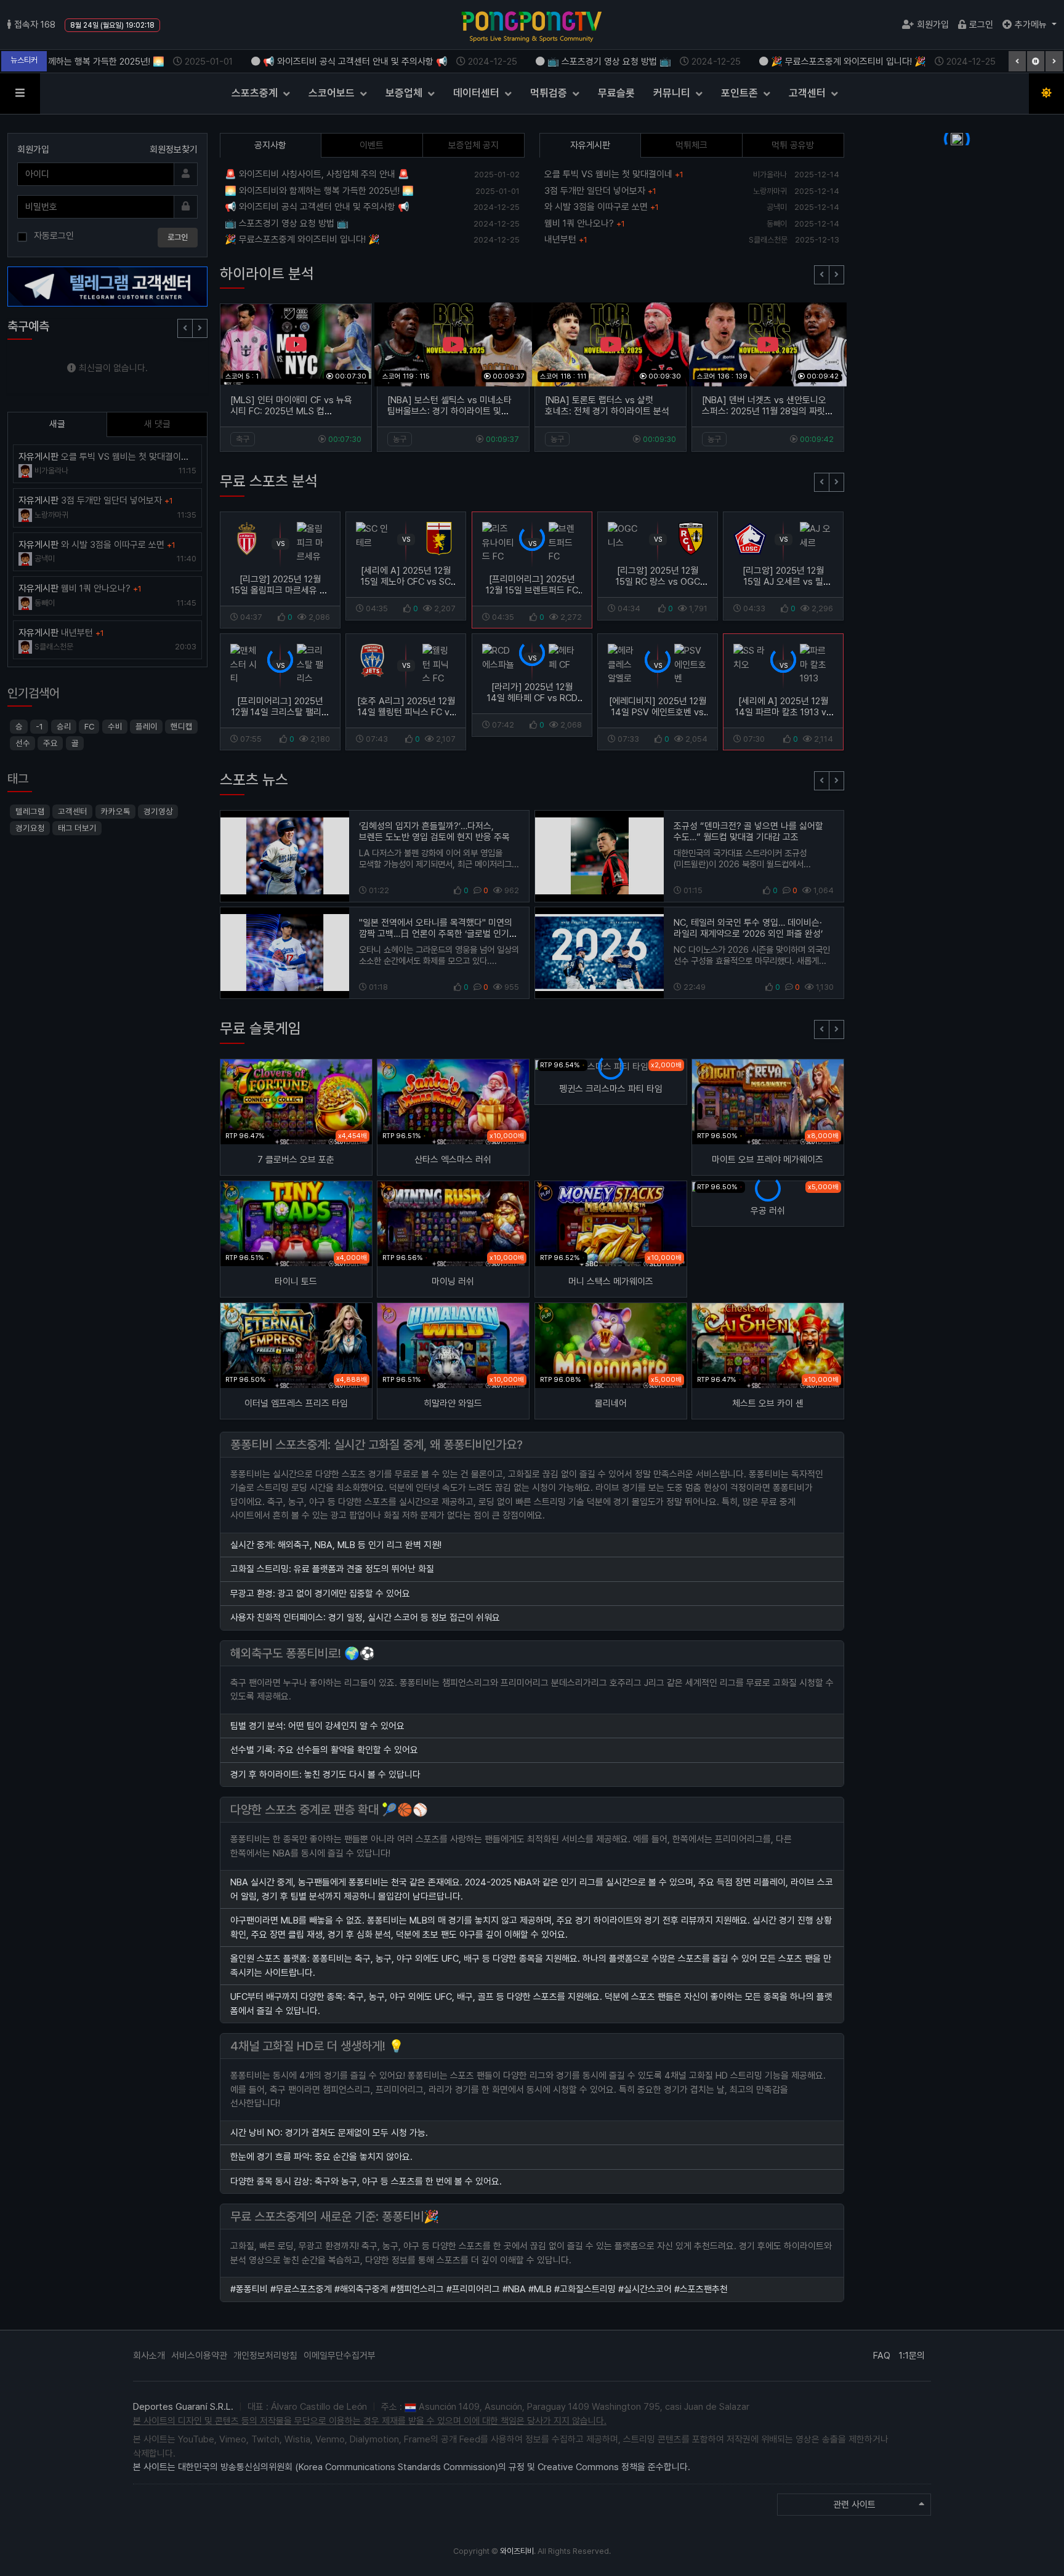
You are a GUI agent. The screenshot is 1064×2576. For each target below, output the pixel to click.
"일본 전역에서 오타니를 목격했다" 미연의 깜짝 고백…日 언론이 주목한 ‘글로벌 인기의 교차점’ (438, 934)
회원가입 (933, 25)
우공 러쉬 (768, 1211)
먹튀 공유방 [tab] (793, 145)
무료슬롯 (616, 93)
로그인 (981, 25)
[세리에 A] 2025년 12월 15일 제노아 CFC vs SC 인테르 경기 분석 (406, 582)
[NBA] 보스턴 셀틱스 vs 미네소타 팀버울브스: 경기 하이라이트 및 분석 (449, 411)
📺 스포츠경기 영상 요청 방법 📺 (614, 62)
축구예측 (28, 326)
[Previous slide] (822, 275)
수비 (115, 726)
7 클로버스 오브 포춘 (296, 1160)
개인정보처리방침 (265, 2356)
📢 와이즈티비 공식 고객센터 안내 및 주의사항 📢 (360, 62)
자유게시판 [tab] (590, 145)
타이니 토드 (296, 1282)
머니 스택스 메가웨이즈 (611, 1282)
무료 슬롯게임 (260, 1028)
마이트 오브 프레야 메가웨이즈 (768, 1160)
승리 (64, 726)
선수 (23, 743)
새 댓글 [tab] (157, 424)
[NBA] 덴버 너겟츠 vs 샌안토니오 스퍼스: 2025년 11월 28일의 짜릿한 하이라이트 (768, 411)
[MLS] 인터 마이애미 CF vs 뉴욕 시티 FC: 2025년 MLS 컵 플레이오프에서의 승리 (291, 411)
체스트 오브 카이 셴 (768, 1403)
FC (89, 726)
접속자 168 (35, 25)
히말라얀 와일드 (453, 1403)
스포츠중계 (256, 93)
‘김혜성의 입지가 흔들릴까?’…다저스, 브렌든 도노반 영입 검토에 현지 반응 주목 (434, 832)
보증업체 (405, 93)
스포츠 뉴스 (254, 780)
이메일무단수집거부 (340, 2356)
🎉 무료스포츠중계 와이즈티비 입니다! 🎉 (853, 62)
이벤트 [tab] (372, 145)
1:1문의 (912, 2356)
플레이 (147, 726)
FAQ (882, 2356)
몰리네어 (611, 1403)
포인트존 (741, 93)
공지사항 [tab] (270, 145)
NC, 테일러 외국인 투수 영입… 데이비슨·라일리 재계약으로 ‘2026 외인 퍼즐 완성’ (748, 928)
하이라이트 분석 (267, 274)
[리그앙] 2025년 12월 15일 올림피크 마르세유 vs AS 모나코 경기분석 (280, 590)
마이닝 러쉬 (453, 1282)
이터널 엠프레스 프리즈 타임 (296, 1403)
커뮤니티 (673, 93)
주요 (50, 743)
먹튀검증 (550, 93)
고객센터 (808, 93)
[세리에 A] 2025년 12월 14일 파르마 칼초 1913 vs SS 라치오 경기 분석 (784, 712)
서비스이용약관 (199, 2356)
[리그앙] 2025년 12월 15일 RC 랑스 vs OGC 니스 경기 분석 (658, 582)
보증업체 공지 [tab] (474, 145)
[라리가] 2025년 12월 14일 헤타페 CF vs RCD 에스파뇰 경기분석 (532, 698)
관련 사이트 (854, 2505)
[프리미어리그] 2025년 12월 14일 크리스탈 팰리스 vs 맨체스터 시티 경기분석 (280, 712)
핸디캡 (182, 726)
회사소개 (149, 2356)
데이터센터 (478, 93)
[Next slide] (836, 275)
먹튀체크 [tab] (691, 145)
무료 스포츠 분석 (269, 481)
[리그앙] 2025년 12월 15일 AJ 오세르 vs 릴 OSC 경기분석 (784, 582)
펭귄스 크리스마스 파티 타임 (611, 1089)
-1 (39, 726)
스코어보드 (333, 93)
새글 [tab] (57, 424)
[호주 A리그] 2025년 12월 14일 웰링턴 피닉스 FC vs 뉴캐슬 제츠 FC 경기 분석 (406, 712)
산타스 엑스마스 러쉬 (453, 1160)
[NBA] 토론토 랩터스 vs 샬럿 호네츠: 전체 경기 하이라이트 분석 (607, 406)
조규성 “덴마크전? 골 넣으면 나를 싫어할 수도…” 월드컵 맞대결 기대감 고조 (748, 832)
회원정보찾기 (174, 150)
